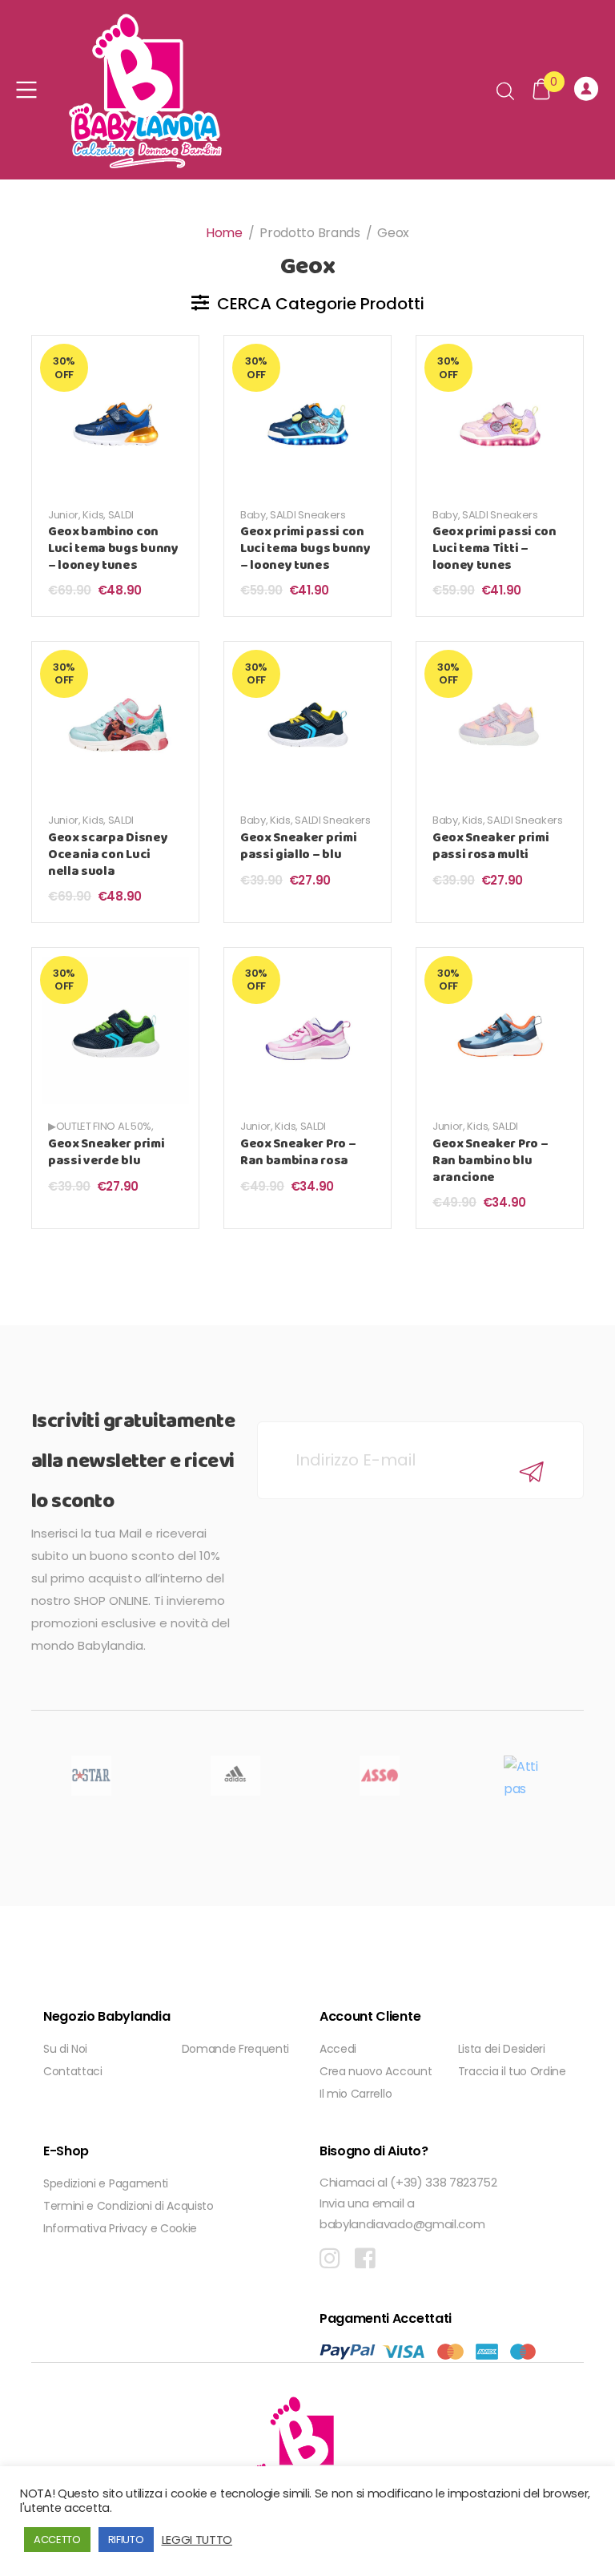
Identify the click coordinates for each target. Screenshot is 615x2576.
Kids (93, 515)
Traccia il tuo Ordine (512, 2071)
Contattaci (73, 2071)
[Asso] (380, 1776)
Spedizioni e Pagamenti (106, 2183)
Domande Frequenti (236, 2049)
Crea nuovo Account (376, 2071)
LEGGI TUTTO (197, 2540)
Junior (63, 515)
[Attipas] (524, 1776)
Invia (532, 1472)
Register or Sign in (589, 90)
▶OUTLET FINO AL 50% (100, 1126)
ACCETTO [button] (57, 2540)
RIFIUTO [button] (126, 2540)
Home (224, 233)
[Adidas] (235, 1776)
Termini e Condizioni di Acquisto (129, 2206)
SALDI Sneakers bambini (94, 521)
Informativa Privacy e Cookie (120, 2228)
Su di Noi (65, 2049)
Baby (253, 515)
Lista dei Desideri (502, 2049)
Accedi (338, 2049)
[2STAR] (91, 1776)
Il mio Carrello (356, 2094)
